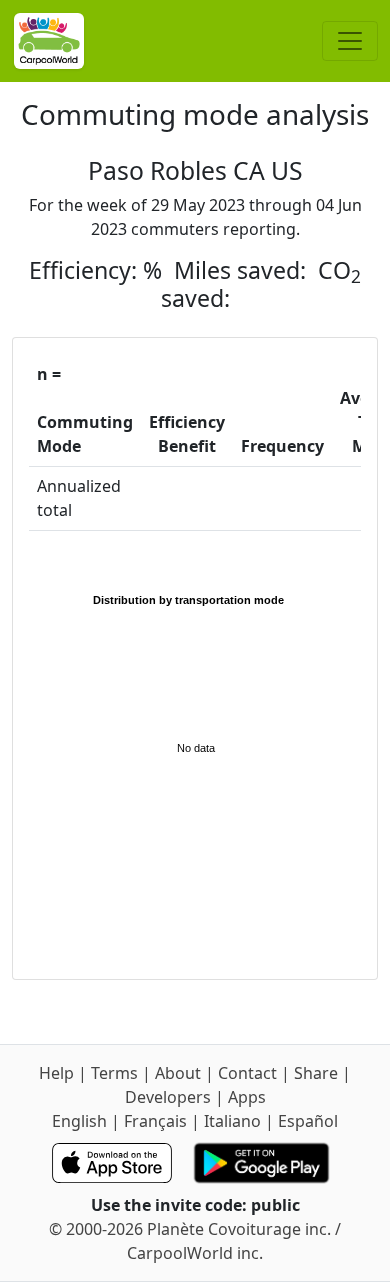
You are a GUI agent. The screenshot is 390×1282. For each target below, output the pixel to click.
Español (308, 1121)
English (79, 1121)
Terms (114, 1073)
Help (56, 1073)
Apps (247, 1097)
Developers (168, 1097)
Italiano (232, 1121)
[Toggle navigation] (350, 41)
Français (155, 1121)
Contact (247, 1073)
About (178, 1073)
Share (316, 1073)
